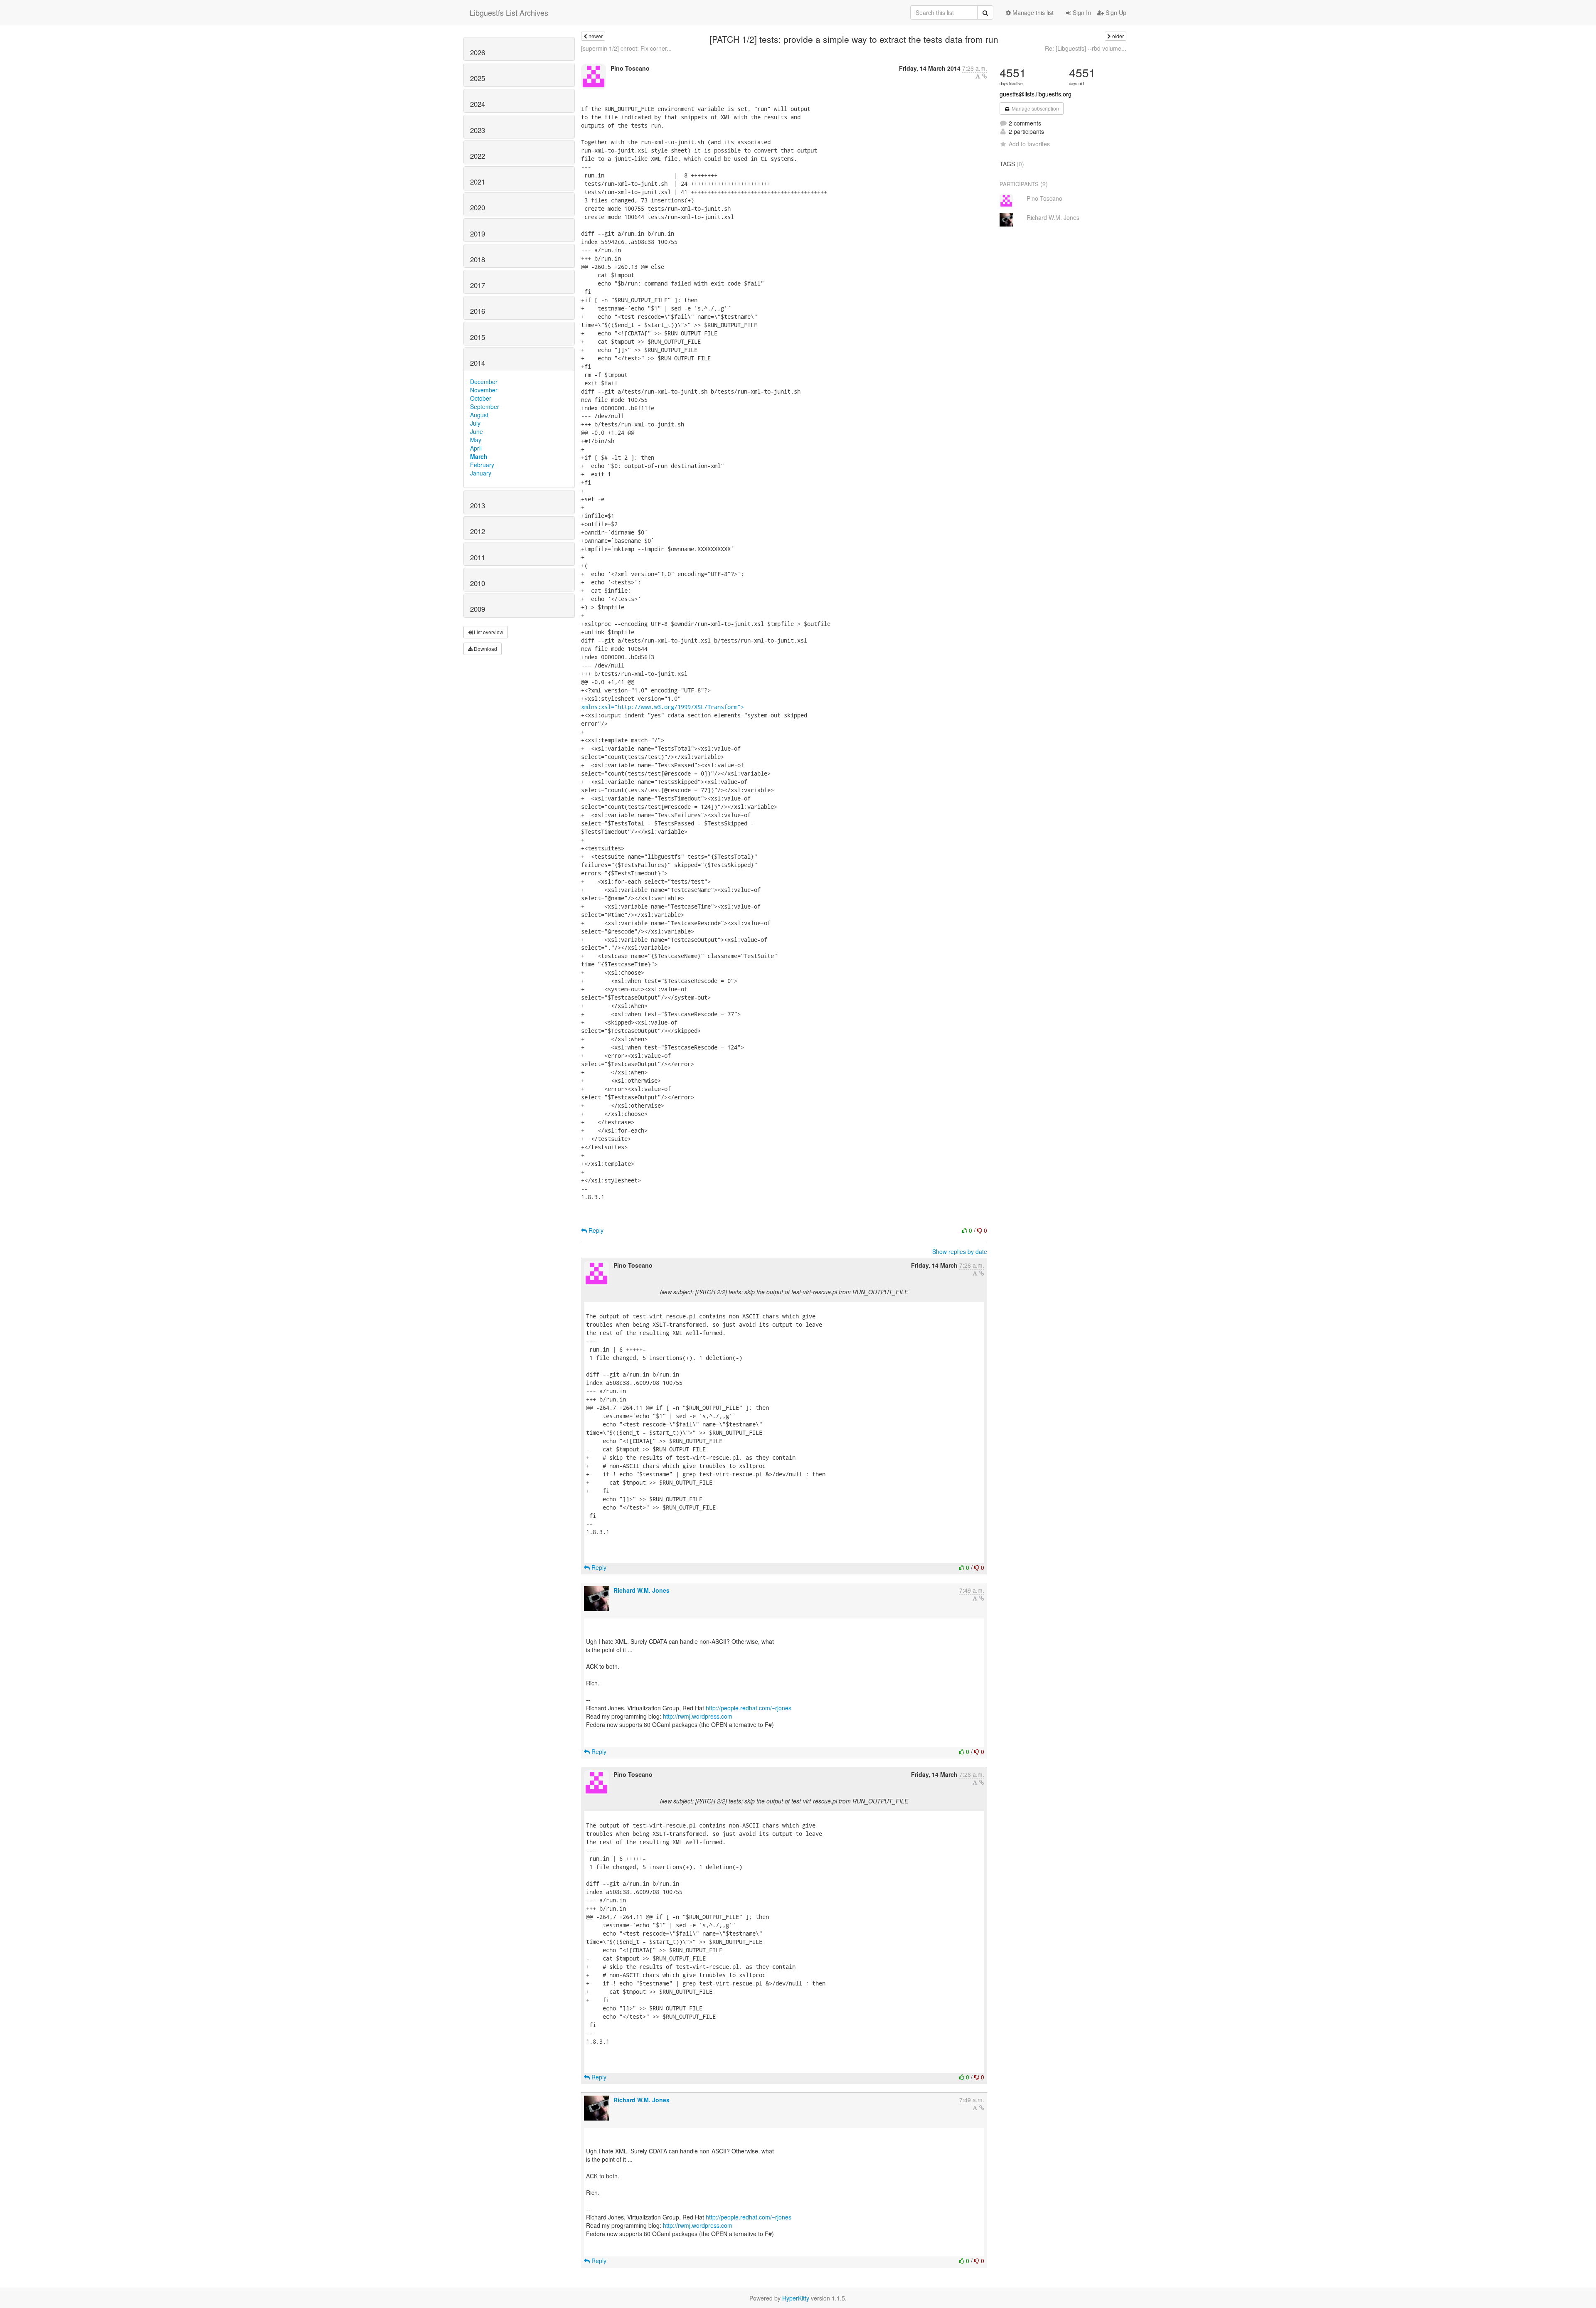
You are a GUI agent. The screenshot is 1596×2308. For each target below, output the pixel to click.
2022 (478, 156)
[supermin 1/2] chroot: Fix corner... (626, 48)
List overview (488, 632)
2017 (478, 285)
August (479, 415)
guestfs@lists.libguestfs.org (1036, 94)
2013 (478, 505)
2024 (478, 104)
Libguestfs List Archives (509, 12)
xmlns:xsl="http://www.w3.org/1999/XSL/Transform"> (663, 707)
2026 (478, 52)
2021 (478, 182)
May (476, 440)
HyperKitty (796, 2298)
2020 (478, 207)
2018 (478, 259)
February (482, 465)
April (476, 448)
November (484, 390)
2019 (478, 234)
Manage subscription (1035, 108)
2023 (478, 130)
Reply (595, 1230)
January (481, 473)
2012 (478, 531)
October (481, 398)
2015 (478, 337)
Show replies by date (960, 1251)
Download (485, 649)
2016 (478, 311)
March (479, 456)
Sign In (1081, 12)
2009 (478, 609)
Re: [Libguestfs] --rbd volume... (1086, 48)
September (485, 406)
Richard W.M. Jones (642, 1590)
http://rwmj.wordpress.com (698, 1716)
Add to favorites (1029, 144)
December (484, 382)
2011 (478, 557)
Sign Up (1115, 12)
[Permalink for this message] (985, 76)
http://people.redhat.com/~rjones (749, 1708)
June (477, 431)
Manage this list (1032, 12)
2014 (478, 363)
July (475, 423)
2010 (478, 583)
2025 (478, 78)
